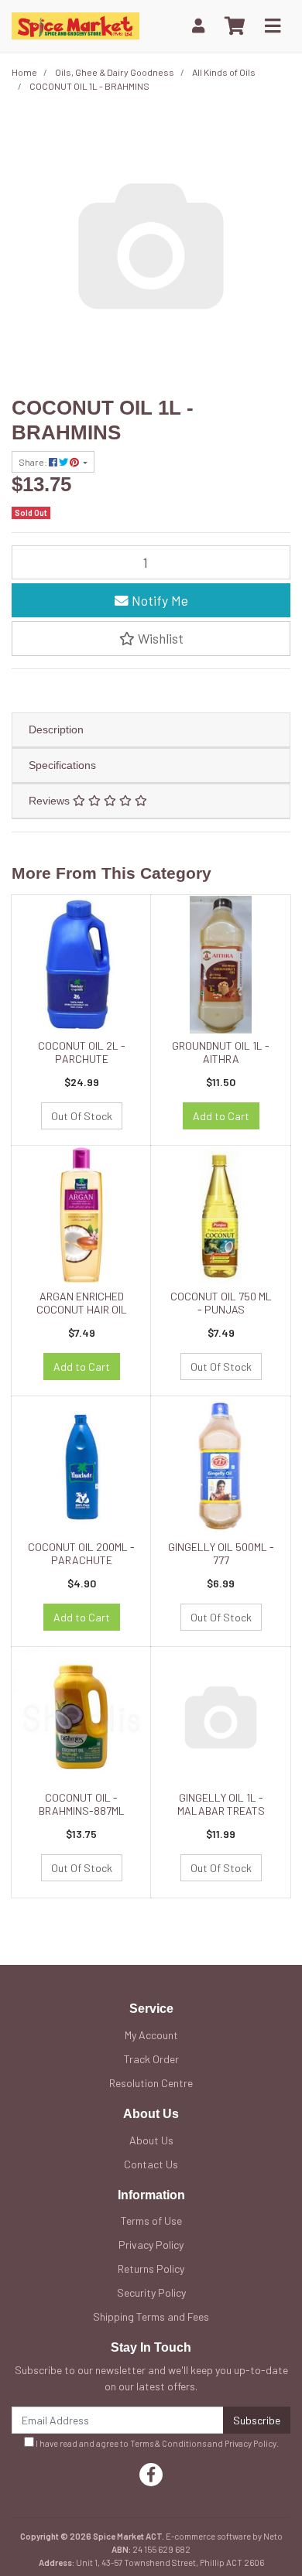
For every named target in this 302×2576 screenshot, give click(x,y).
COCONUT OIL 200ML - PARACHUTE (81, 1553)
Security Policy (151, 2292)
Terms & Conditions (168, 2443)
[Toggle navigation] (273, 26)
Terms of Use (151, 2221)
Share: (34, 462)
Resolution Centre (151, 2083)
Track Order (151, 2059)
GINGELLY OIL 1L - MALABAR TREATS (221, 1804)
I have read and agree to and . (156, 2443)
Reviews (51, 801)
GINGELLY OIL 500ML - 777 (221, 1553)
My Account (151, 2035)
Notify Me (158, 600)
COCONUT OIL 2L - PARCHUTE (82, 1052)
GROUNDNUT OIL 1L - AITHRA (221, 1052)
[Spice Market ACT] (75, 24)
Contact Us (151, 2164)
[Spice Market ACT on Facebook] (151, 2475)
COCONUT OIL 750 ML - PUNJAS (221, 1303)
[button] (151, 638)
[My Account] (198, 26)
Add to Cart (221, 1116)
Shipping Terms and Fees (151, 2316)
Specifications (62, 765)
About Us (151, 2140)
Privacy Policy (151, 2245)
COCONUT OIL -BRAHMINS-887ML (82, 1804)
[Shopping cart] (235, 26)
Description (56, 729)
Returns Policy (151, 2269)
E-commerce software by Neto (224, 2536)
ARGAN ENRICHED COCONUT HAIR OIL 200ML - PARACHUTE (81, 1309)
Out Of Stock (82, 1116)
